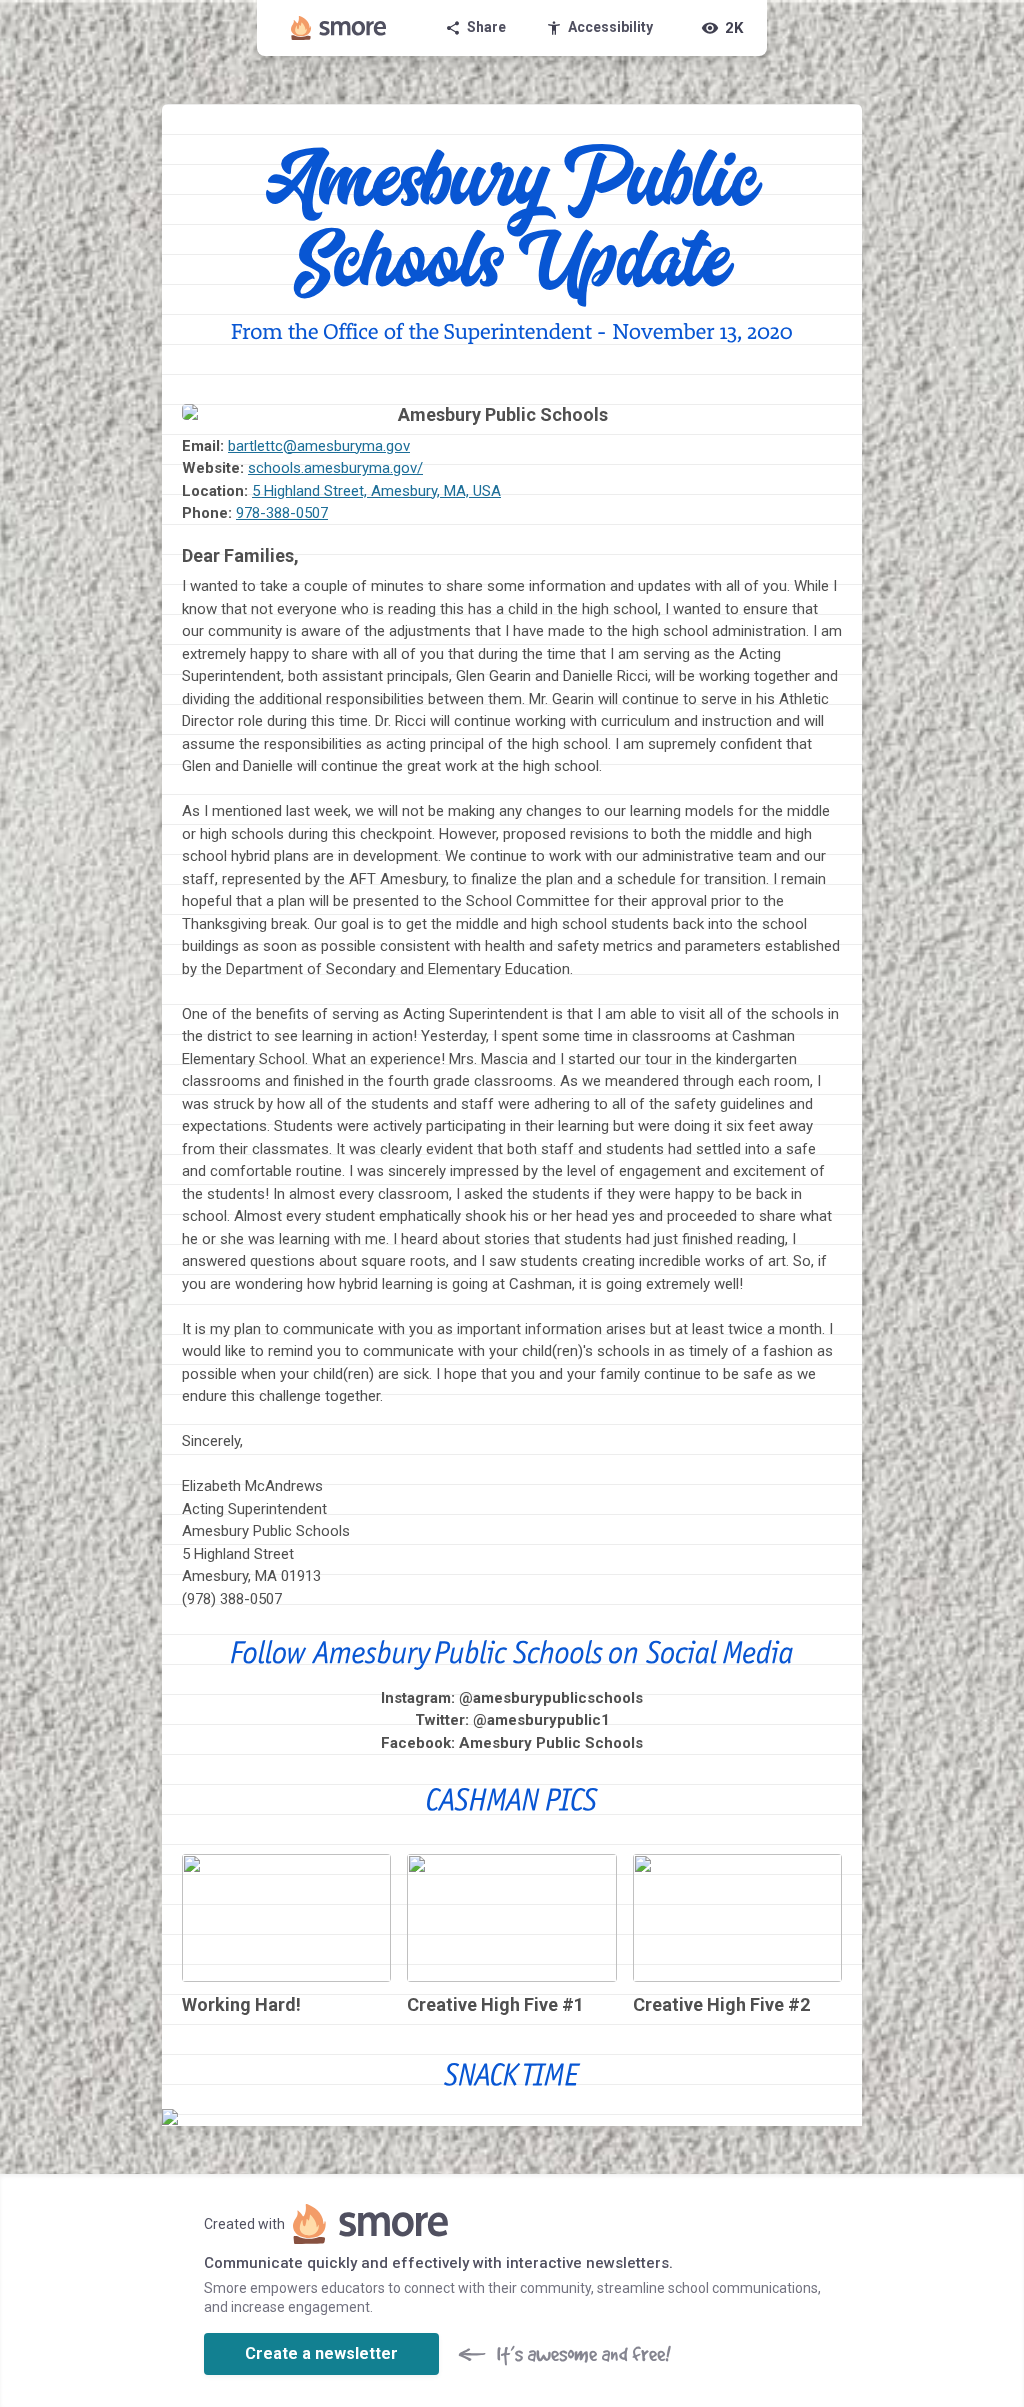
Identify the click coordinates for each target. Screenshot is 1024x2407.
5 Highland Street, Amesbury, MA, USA (376, 491)
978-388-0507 (282, 513)
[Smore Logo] (339, 28)
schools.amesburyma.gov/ (335, 468)
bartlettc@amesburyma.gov (319, 446)
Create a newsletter (321, 2353)
